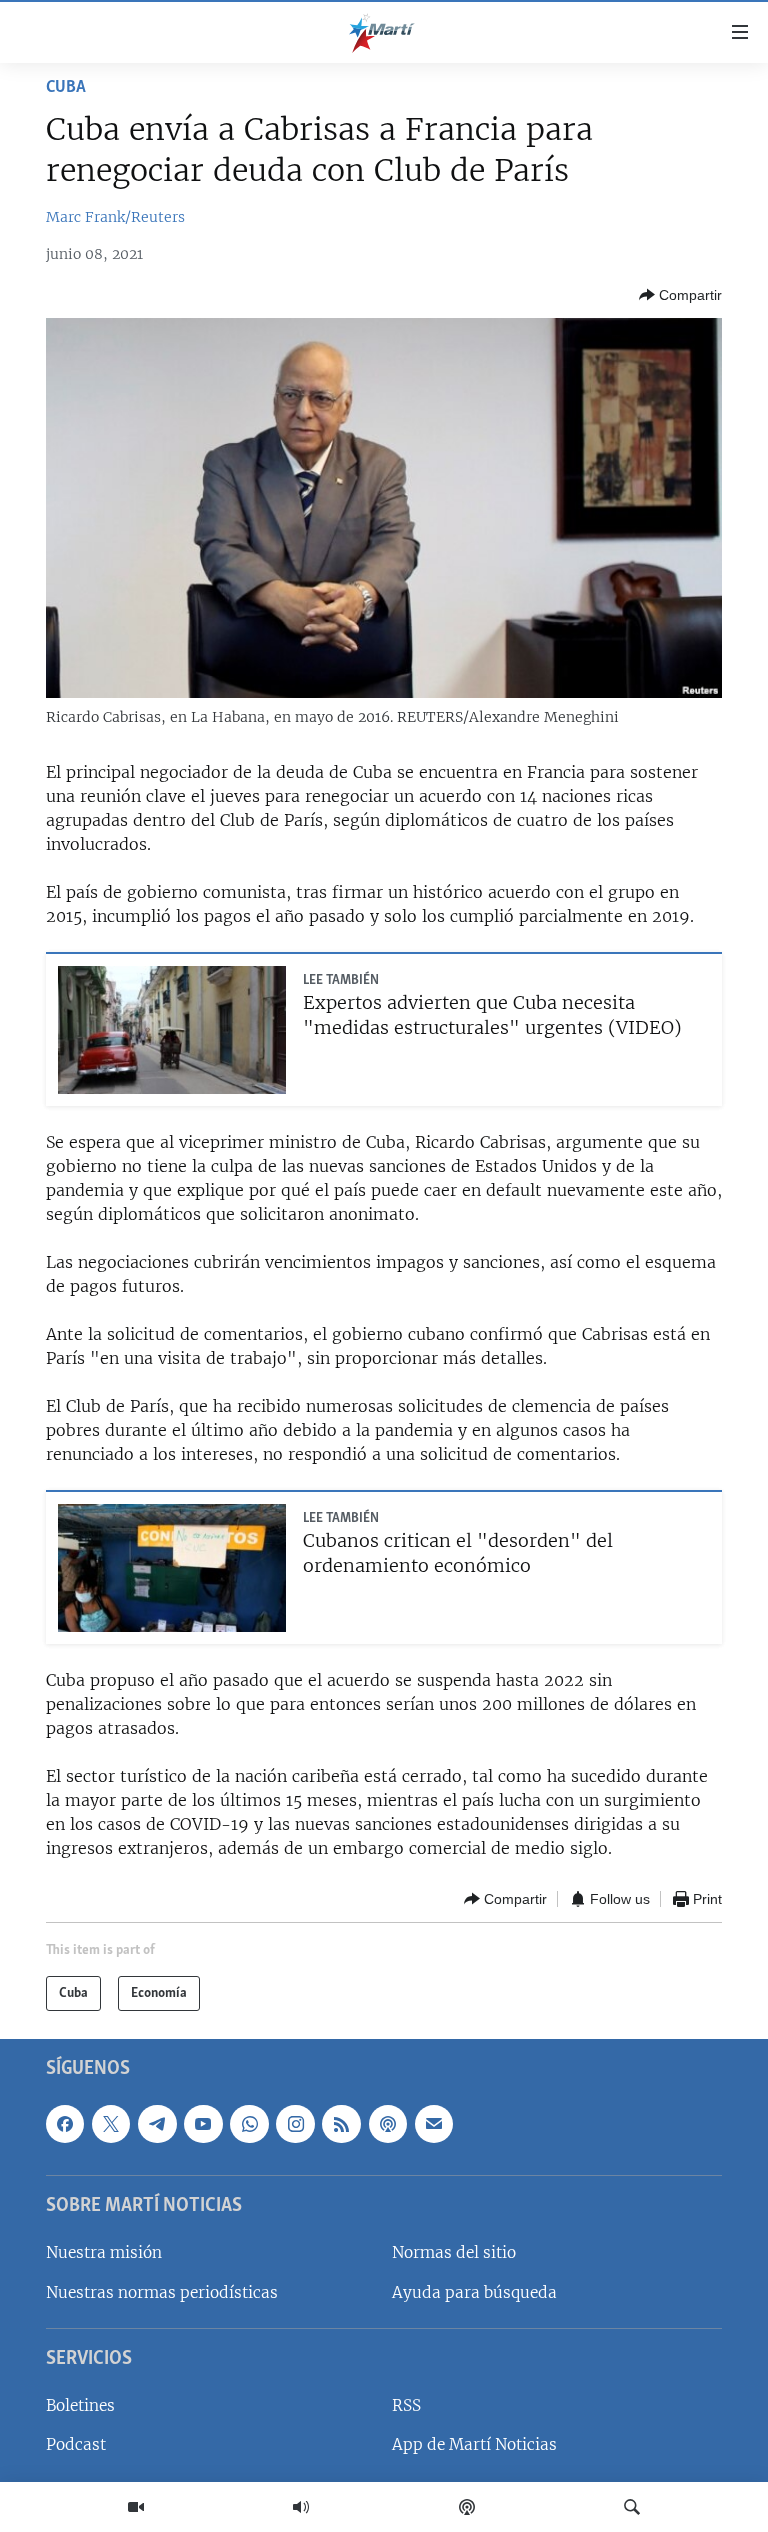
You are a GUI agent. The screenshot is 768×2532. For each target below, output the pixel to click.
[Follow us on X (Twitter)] (111, 2124)
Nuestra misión (104, 2252)
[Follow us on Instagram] (295, 2124)
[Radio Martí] (301, 2507)
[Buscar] (632, 2507)
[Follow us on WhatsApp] (249, 2124)
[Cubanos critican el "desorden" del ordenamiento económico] (172, 1568)
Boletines (80, 2405)
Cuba (66, 88)
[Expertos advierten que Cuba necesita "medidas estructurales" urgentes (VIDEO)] (172, 1030)
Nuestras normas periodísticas (162, 2292)
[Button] (680, 295)
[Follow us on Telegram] (157, 2124)
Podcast (76, 2444)
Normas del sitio (454, 2252)
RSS (406, 2405)
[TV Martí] (136, 2507)
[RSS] (341, 2124)
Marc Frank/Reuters (115, 217)
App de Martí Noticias (474, 2444)
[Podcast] (467, 2507)
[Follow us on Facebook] (65, 2124)
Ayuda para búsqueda (474, 2292)
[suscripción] (434, 2124)
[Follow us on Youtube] (203, 2124)
